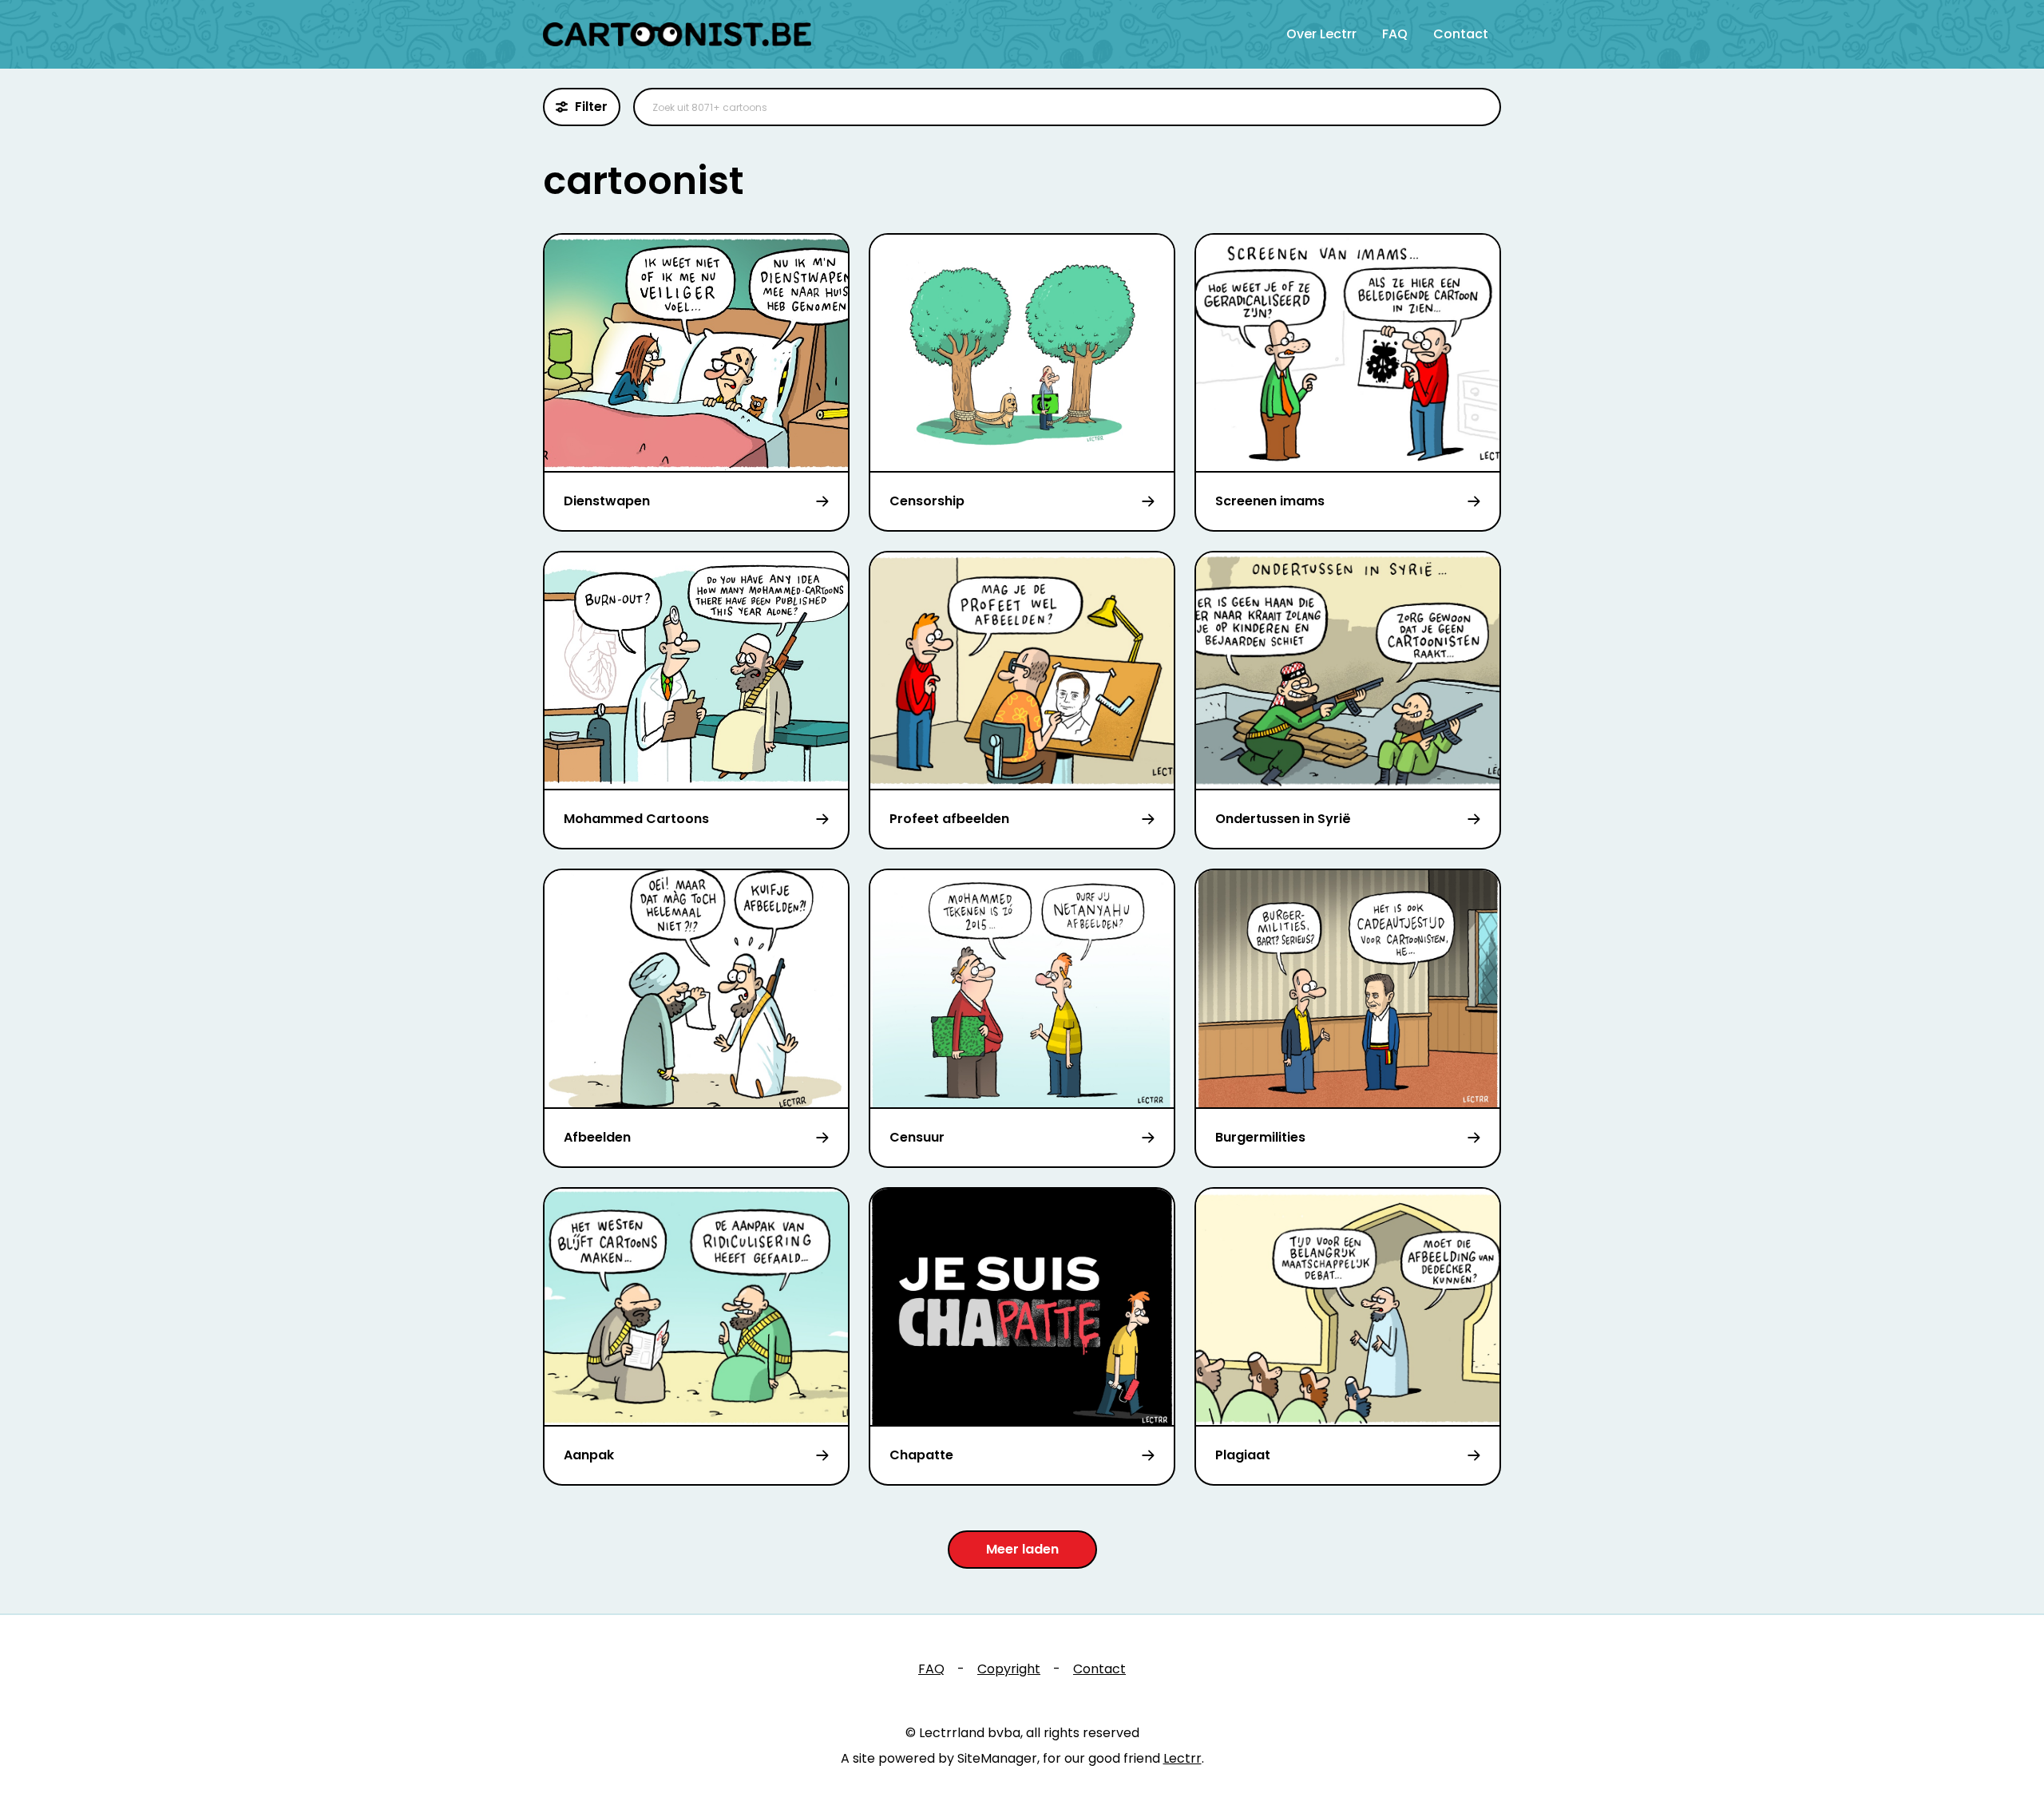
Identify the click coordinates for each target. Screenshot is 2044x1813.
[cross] (1479, 107)
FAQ (1395, 34)
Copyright (1009, 1669)
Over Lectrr (1321, 34)
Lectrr (1182, 1758)
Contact (1461, 34)
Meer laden (1022, 1549)
